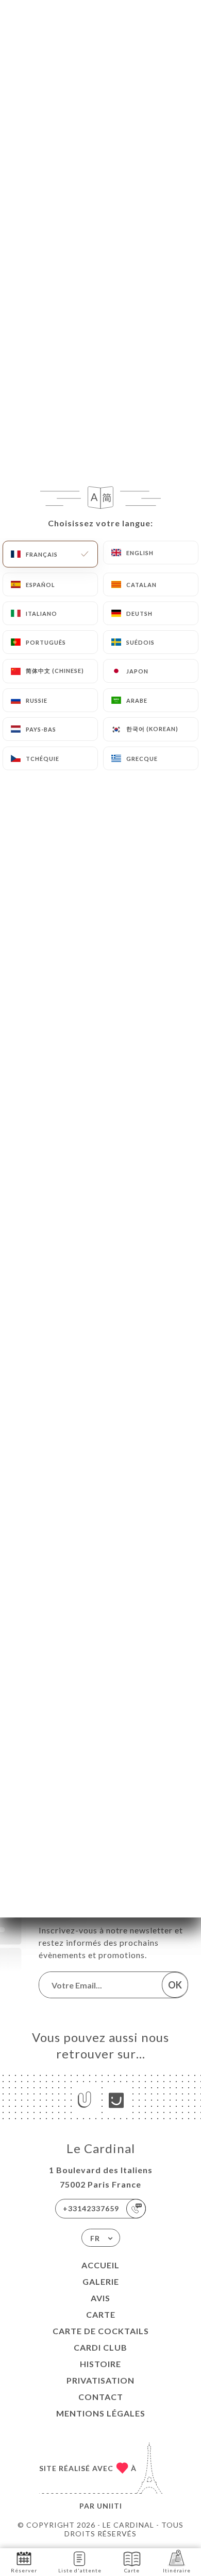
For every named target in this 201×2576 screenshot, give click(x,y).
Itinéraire (177, 2570)
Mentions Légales (101, 2413)
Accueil (100, 2265)
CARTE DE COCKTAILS (101, 2331)
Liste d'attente (80, 2570)
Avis (100, 2298)
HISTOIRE (100, 2364)
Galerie (101, 2281)
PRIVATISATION (100, 2380)
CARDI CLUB (100, 2347)
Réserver (24, 2570)
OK (175, 1985)
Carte (101, 2314)
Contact (101, 2397)
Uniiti (110, 2506)
